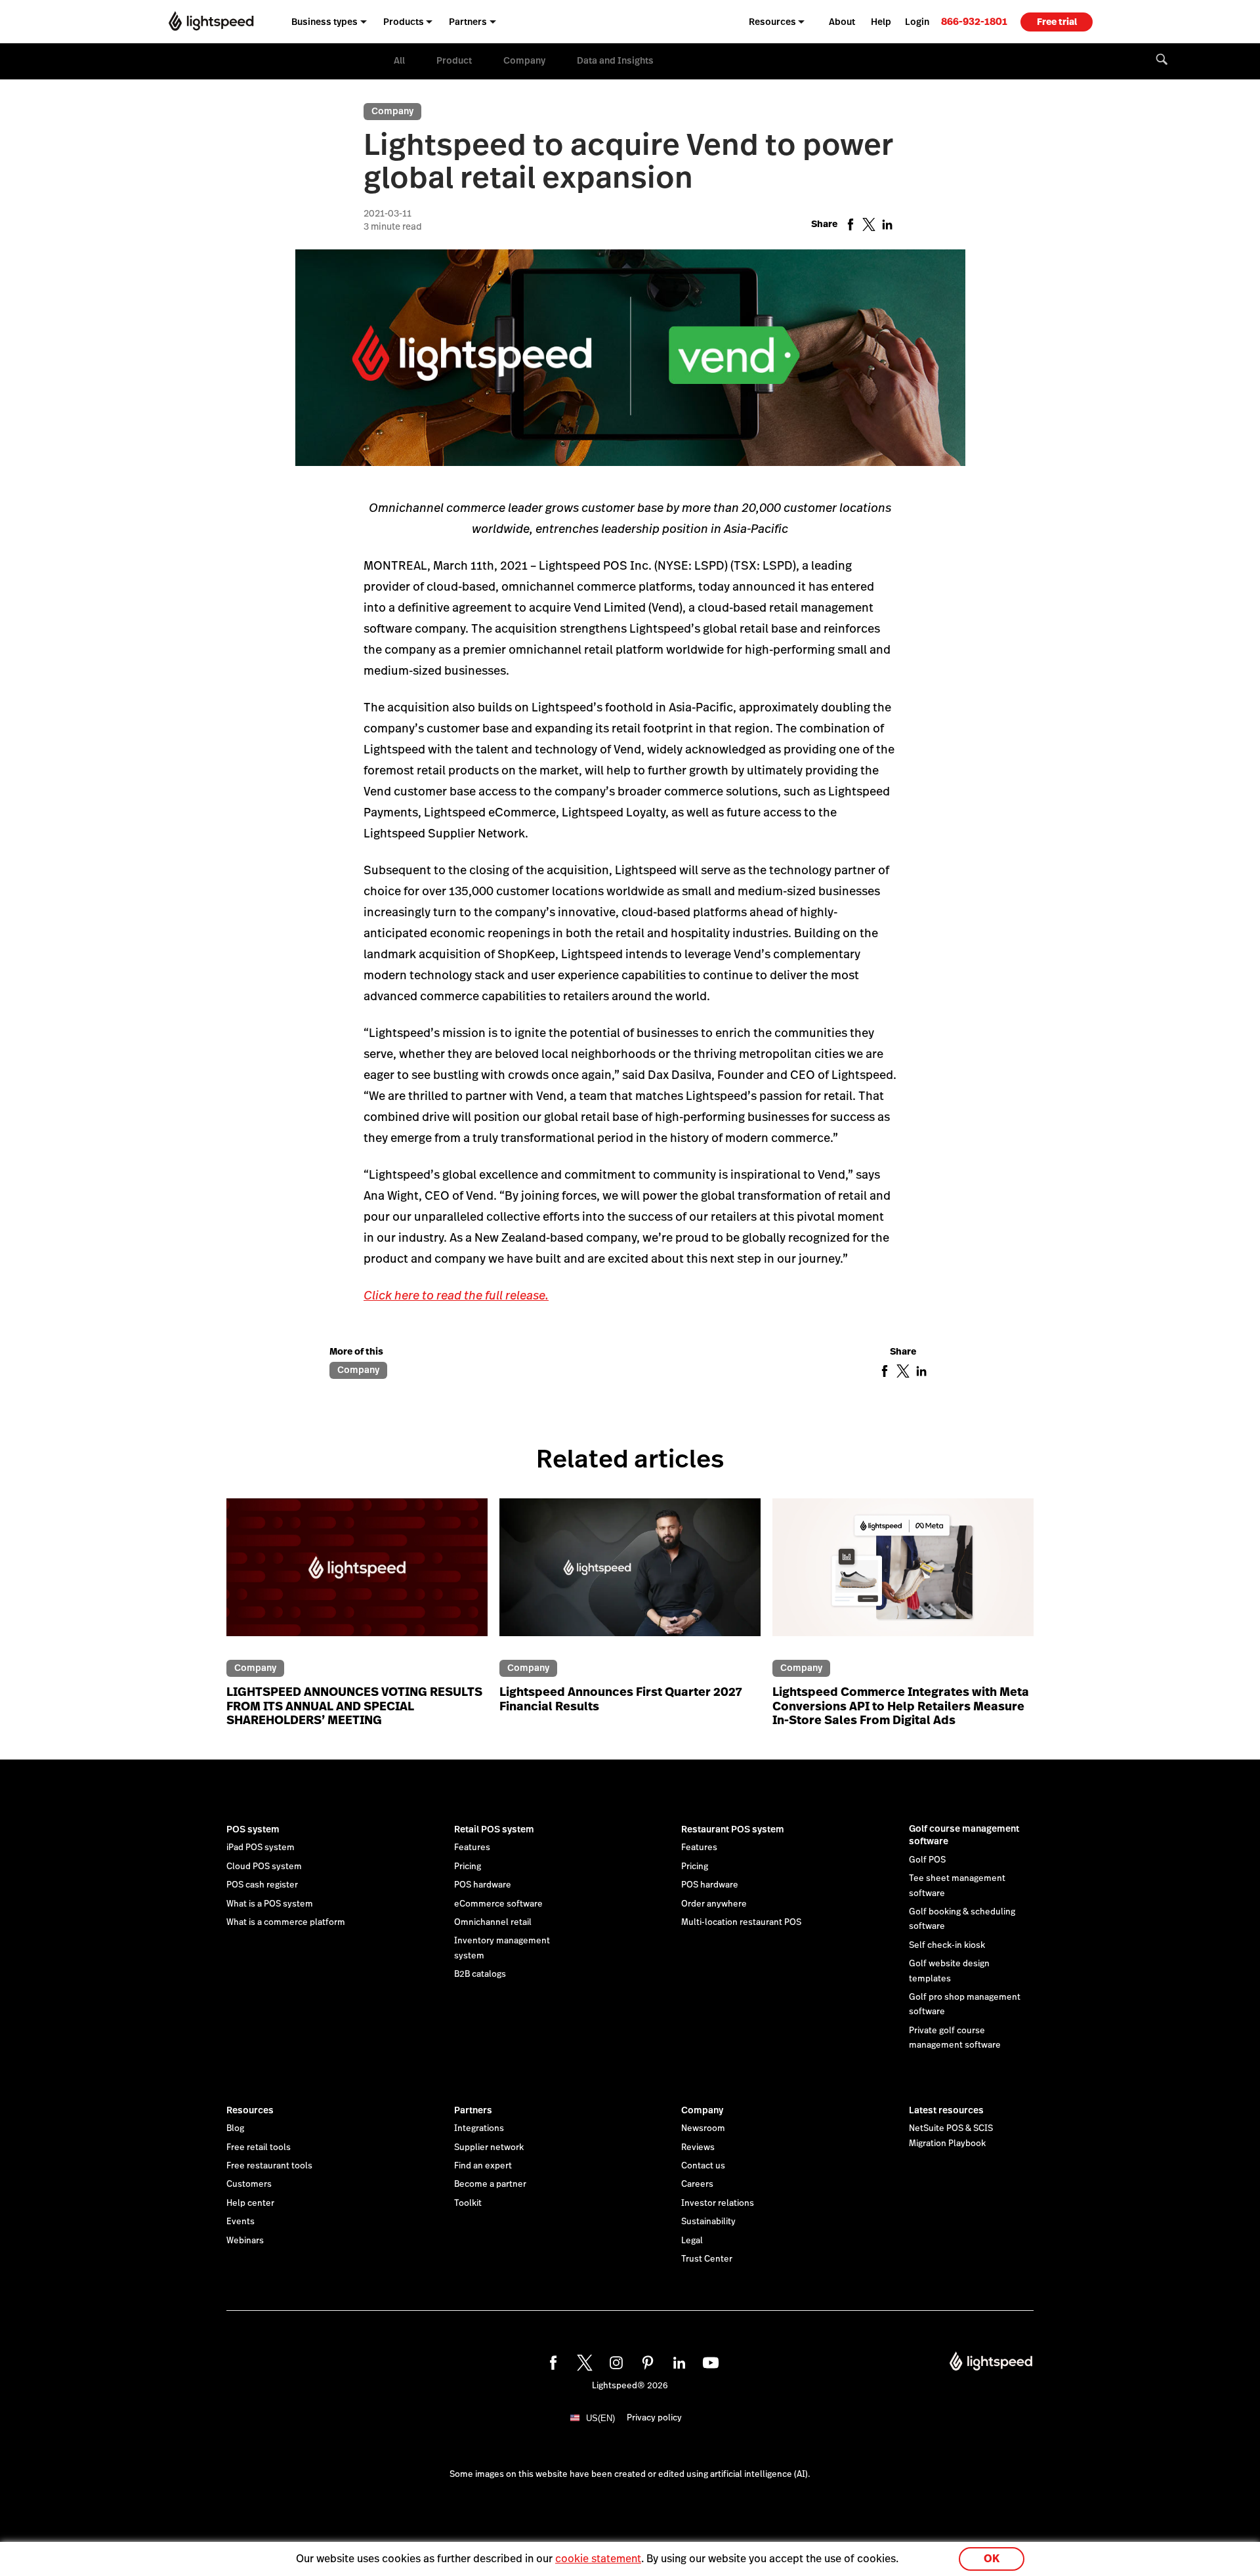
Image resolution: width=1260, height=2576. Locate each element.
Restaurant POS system (733, 1829)
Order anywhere (714, 1904)
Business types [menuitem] (325, 22)
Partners (473, 2110)
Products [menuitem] (404, 22)
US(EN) (600, 2418)
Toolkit (468, 2203)
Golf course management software (964, 1835)
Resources (250, 2110)
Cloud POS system (264, 1867)
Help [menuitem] (881, 22)
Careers (697, 2184)
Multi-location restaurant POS (741, 1922)
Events (241, 2222)
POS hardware (483, 1885)
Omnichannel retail (493, 1922)
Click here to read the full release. (456, 1295)
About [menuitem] (842, 22)
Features (472, 1848)
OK (992, 2559)
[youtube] (709, 2361)
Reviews (698, 2147)
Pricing (468, 1867)
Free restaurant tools (269, 2166)
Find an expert (483, 2166)
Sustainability (708, 2222)
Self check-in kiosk (947, 1945)
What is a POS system (270, 1904)
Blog (235, 2128)
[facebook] (551, 2361)
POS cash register (262, 1885)
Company (524, 60)
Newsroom (703, 2128)
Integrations (479, 2128)
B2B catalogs (480, 1974)
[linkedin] (677, 2361)
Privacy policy (654, 2418)
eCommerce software (498, 1904)
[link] (974, 21)
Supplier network (489, 2147)
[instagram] (614, 2361)
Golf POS (927, 1860)
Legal (692, 2241)
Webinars (245, 2241)
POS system (253, 1829)
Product (454, 60)
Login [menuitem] (917, 22)
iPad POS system (261, 1848)
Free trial (1057, 22)
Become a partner (490, 2184)
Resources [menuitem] (772, 22)
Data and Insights (615, 60)
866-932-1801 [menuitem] (974, 21)
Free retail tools (259, 2147)
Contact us (703, 2166)
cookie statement (598, 2559)
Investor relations (718, 2203)
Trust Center (707, 2259)
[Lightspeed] (211, 21)
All (399, 60)
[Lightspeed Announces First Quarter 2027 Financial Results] (630, 1575)
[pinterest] (646, 2361)
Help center (250, 2203)
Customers (249, 2184)
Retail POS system (494, 1829)
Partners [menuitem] (468, 22)
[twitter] (583, 2361)
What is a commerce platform (286, 1922)
